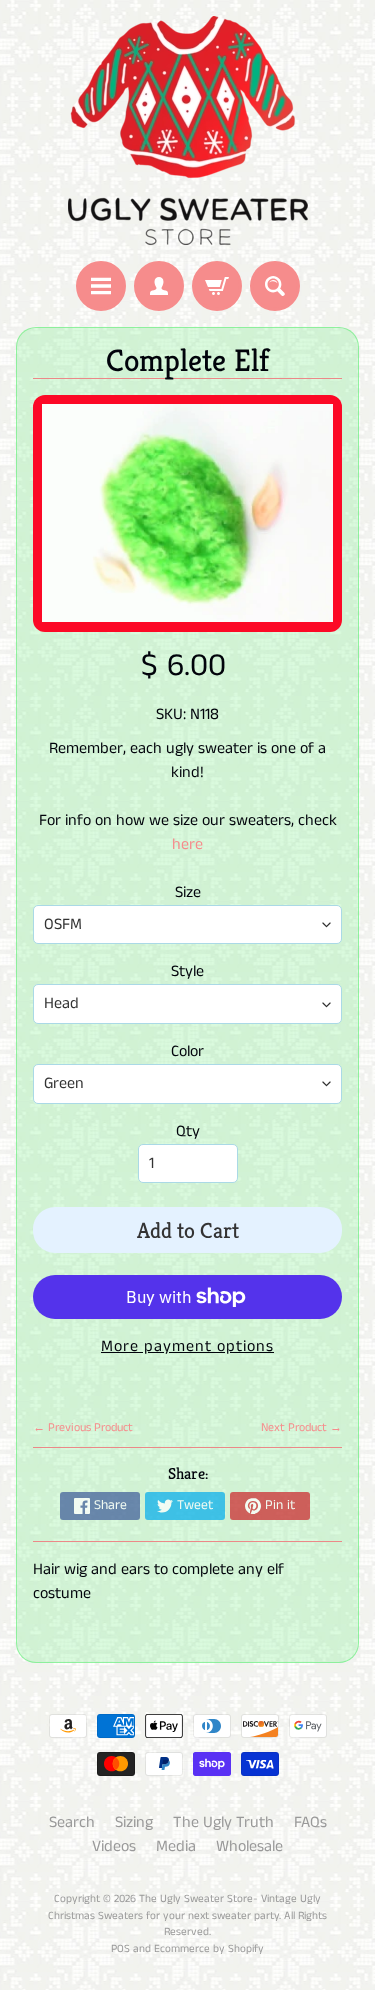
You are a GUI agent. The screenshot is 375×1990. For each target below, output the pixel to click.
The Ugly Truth (223, 1822)
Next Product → (301, 1427)
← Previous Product (83, 1427)
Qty (188, 1131)
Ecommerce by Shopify (209, 1949)
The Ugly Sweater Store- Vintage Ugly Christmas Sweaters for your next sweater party (184, 1907)
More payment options (187, 1346)
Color (187, 1051)
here (187, 844)
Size (188, 892)
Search (72, 1822)
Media (176, 1846)
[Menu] (101, 286)
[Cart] (217, 286)
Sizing (134, 1822)
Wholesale (249, 1846)
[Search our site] (275, 286)
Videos (114, 1846)
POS (120, 1949)
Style (187, 971)
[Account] (159, 286)
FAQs (310, 1822)
